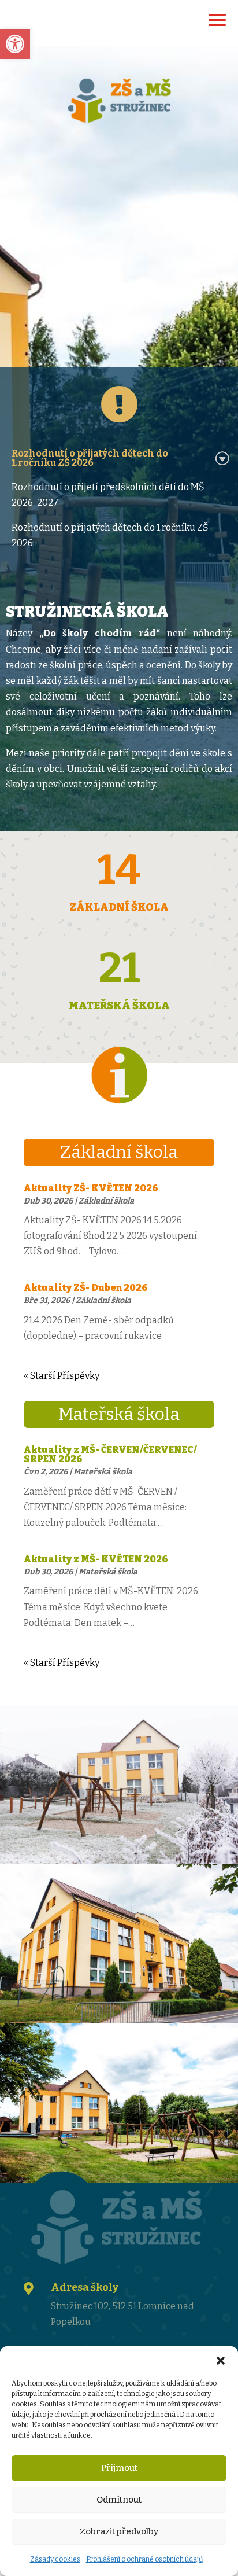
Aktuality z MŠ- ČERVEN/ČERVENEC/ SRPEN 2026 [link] (110, 1454)
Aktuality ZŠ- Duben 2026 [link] (86, 1288)
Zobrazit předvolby (119, 2531)
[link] (15, 44)
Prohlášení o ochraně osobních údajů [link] (144, 2559)
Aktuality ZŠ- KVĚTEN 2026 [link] (91, 1188)
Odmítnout (119, 2500)
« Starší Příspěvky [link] (62, 1376)
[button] (221, 2361)
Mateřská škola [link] (103, 1472)
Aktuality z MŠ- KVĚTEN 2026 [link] (96, 1559)
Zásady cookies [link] (55, 2559)
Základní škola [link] (106, 1201)
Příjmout (119, 2468)
